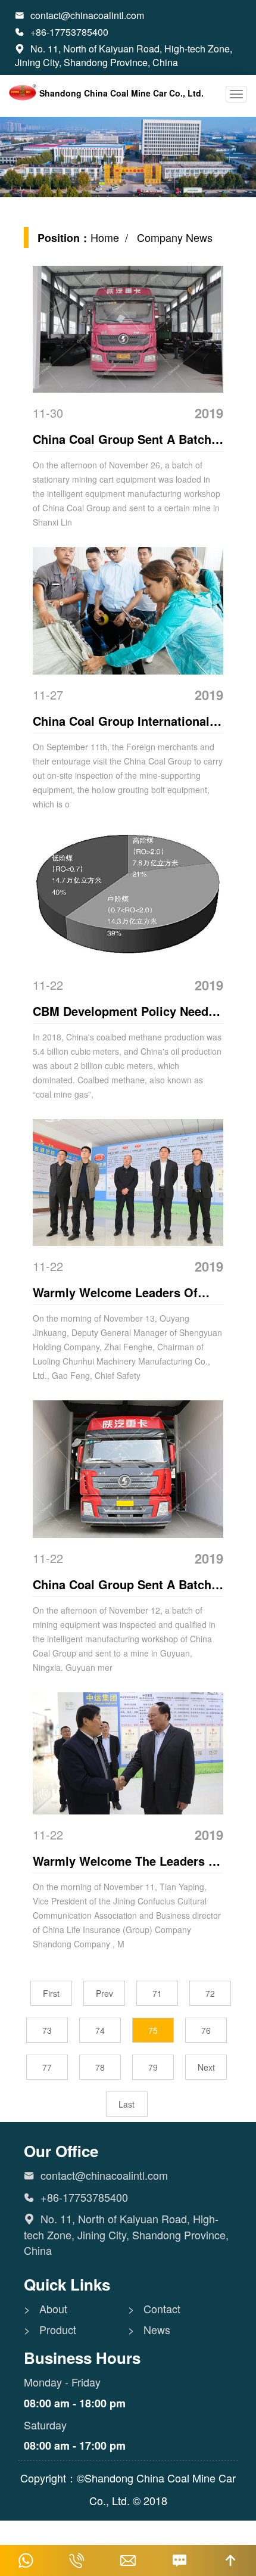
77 (47, 2067)
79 (153, 2067)
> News (149, 2330)
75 (153, 2030)
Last (127, 2104)
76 (206, 2030)
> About (46, 2309)
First (51, 1993)
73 (47, 2030)
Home (105, 237)
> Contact (154, 2309)
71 (157, 1993)
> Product (50, 2330)
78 (100, 2067)
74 (100, 2030)
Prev (104, 1993)
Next (206, 2067)
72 (210, 1993)
